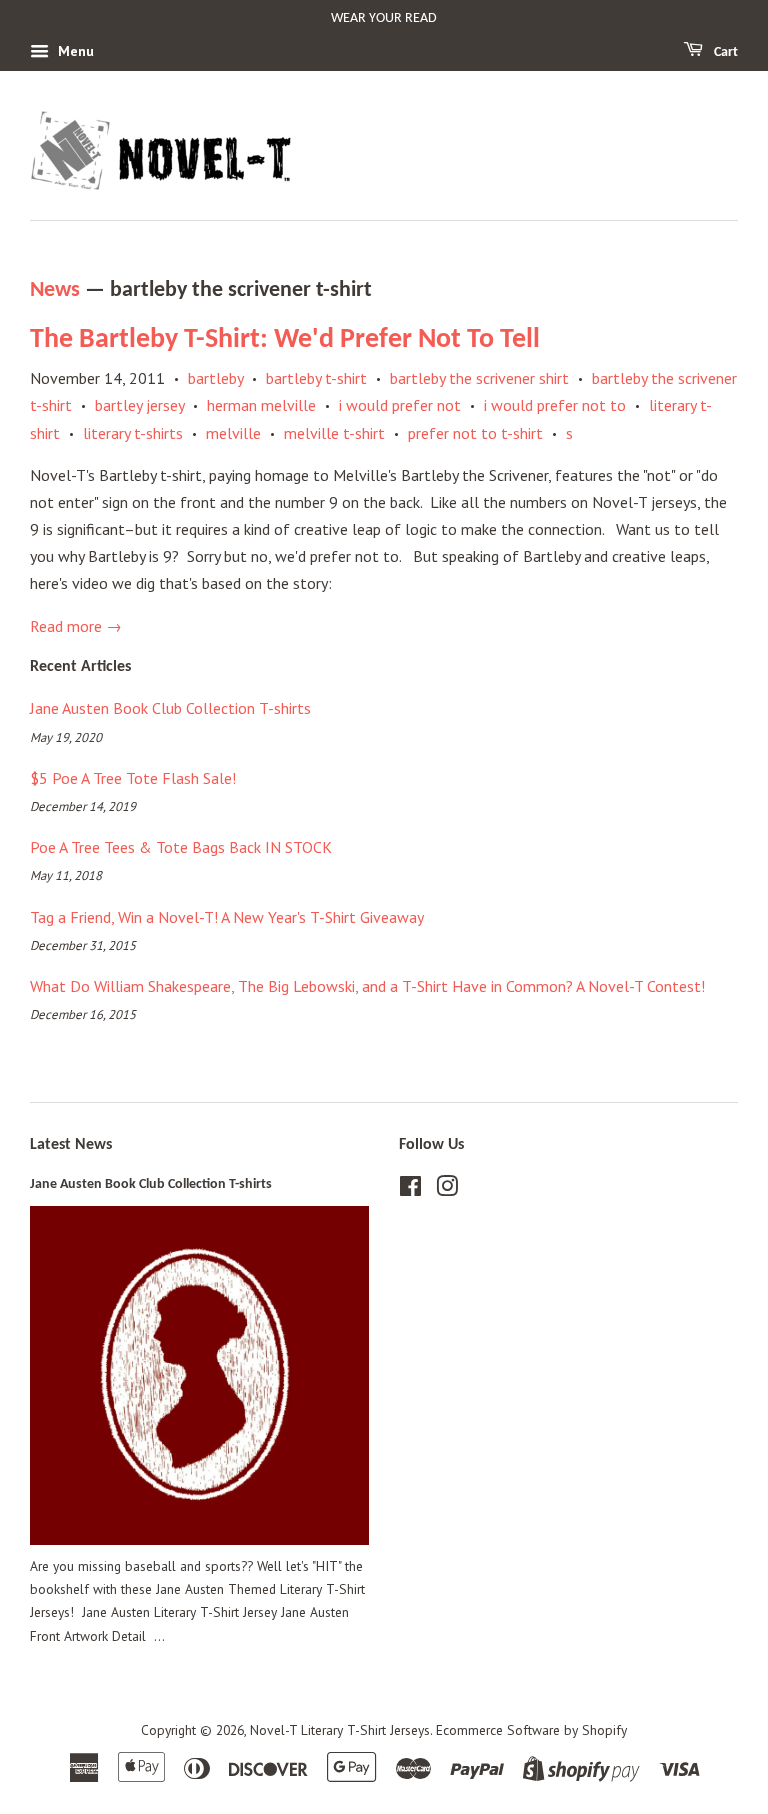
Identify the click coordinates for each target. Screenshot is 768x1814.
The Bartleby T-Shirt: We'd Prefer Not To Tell (285, 340)
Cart (724, 52)
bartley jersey (139, 405)
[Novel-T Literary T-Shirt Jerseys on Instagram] (447, 1190)
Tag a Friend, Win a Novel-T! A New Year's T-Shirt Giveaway (227, 917)
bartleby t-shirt (316, 378)
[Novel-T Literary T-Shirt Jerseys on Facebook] (410, 1190)
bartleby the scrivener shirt (479, 378)
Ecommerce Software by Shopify (531, 1730)
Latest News (71, 1145)
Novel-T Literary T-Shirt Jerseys (340, 1730)
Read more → (76, 626)
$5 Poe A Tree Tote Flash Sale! (133, 778)
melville (233, 433)
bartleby (215, 378)
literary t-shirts (133, 433)
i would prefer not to (555, 405)
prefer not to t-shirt (475, 433)
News (55, 290)
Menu (74, 51)
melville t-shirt (334, 433)
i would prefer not (400, 405)
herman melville (261, 405)
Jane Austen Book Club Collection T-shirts (170, 708)
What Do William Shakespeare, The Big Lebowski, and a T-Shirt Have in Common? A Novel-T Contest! (367, 986)
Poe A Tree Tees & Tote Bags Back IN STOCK (181, 847)
